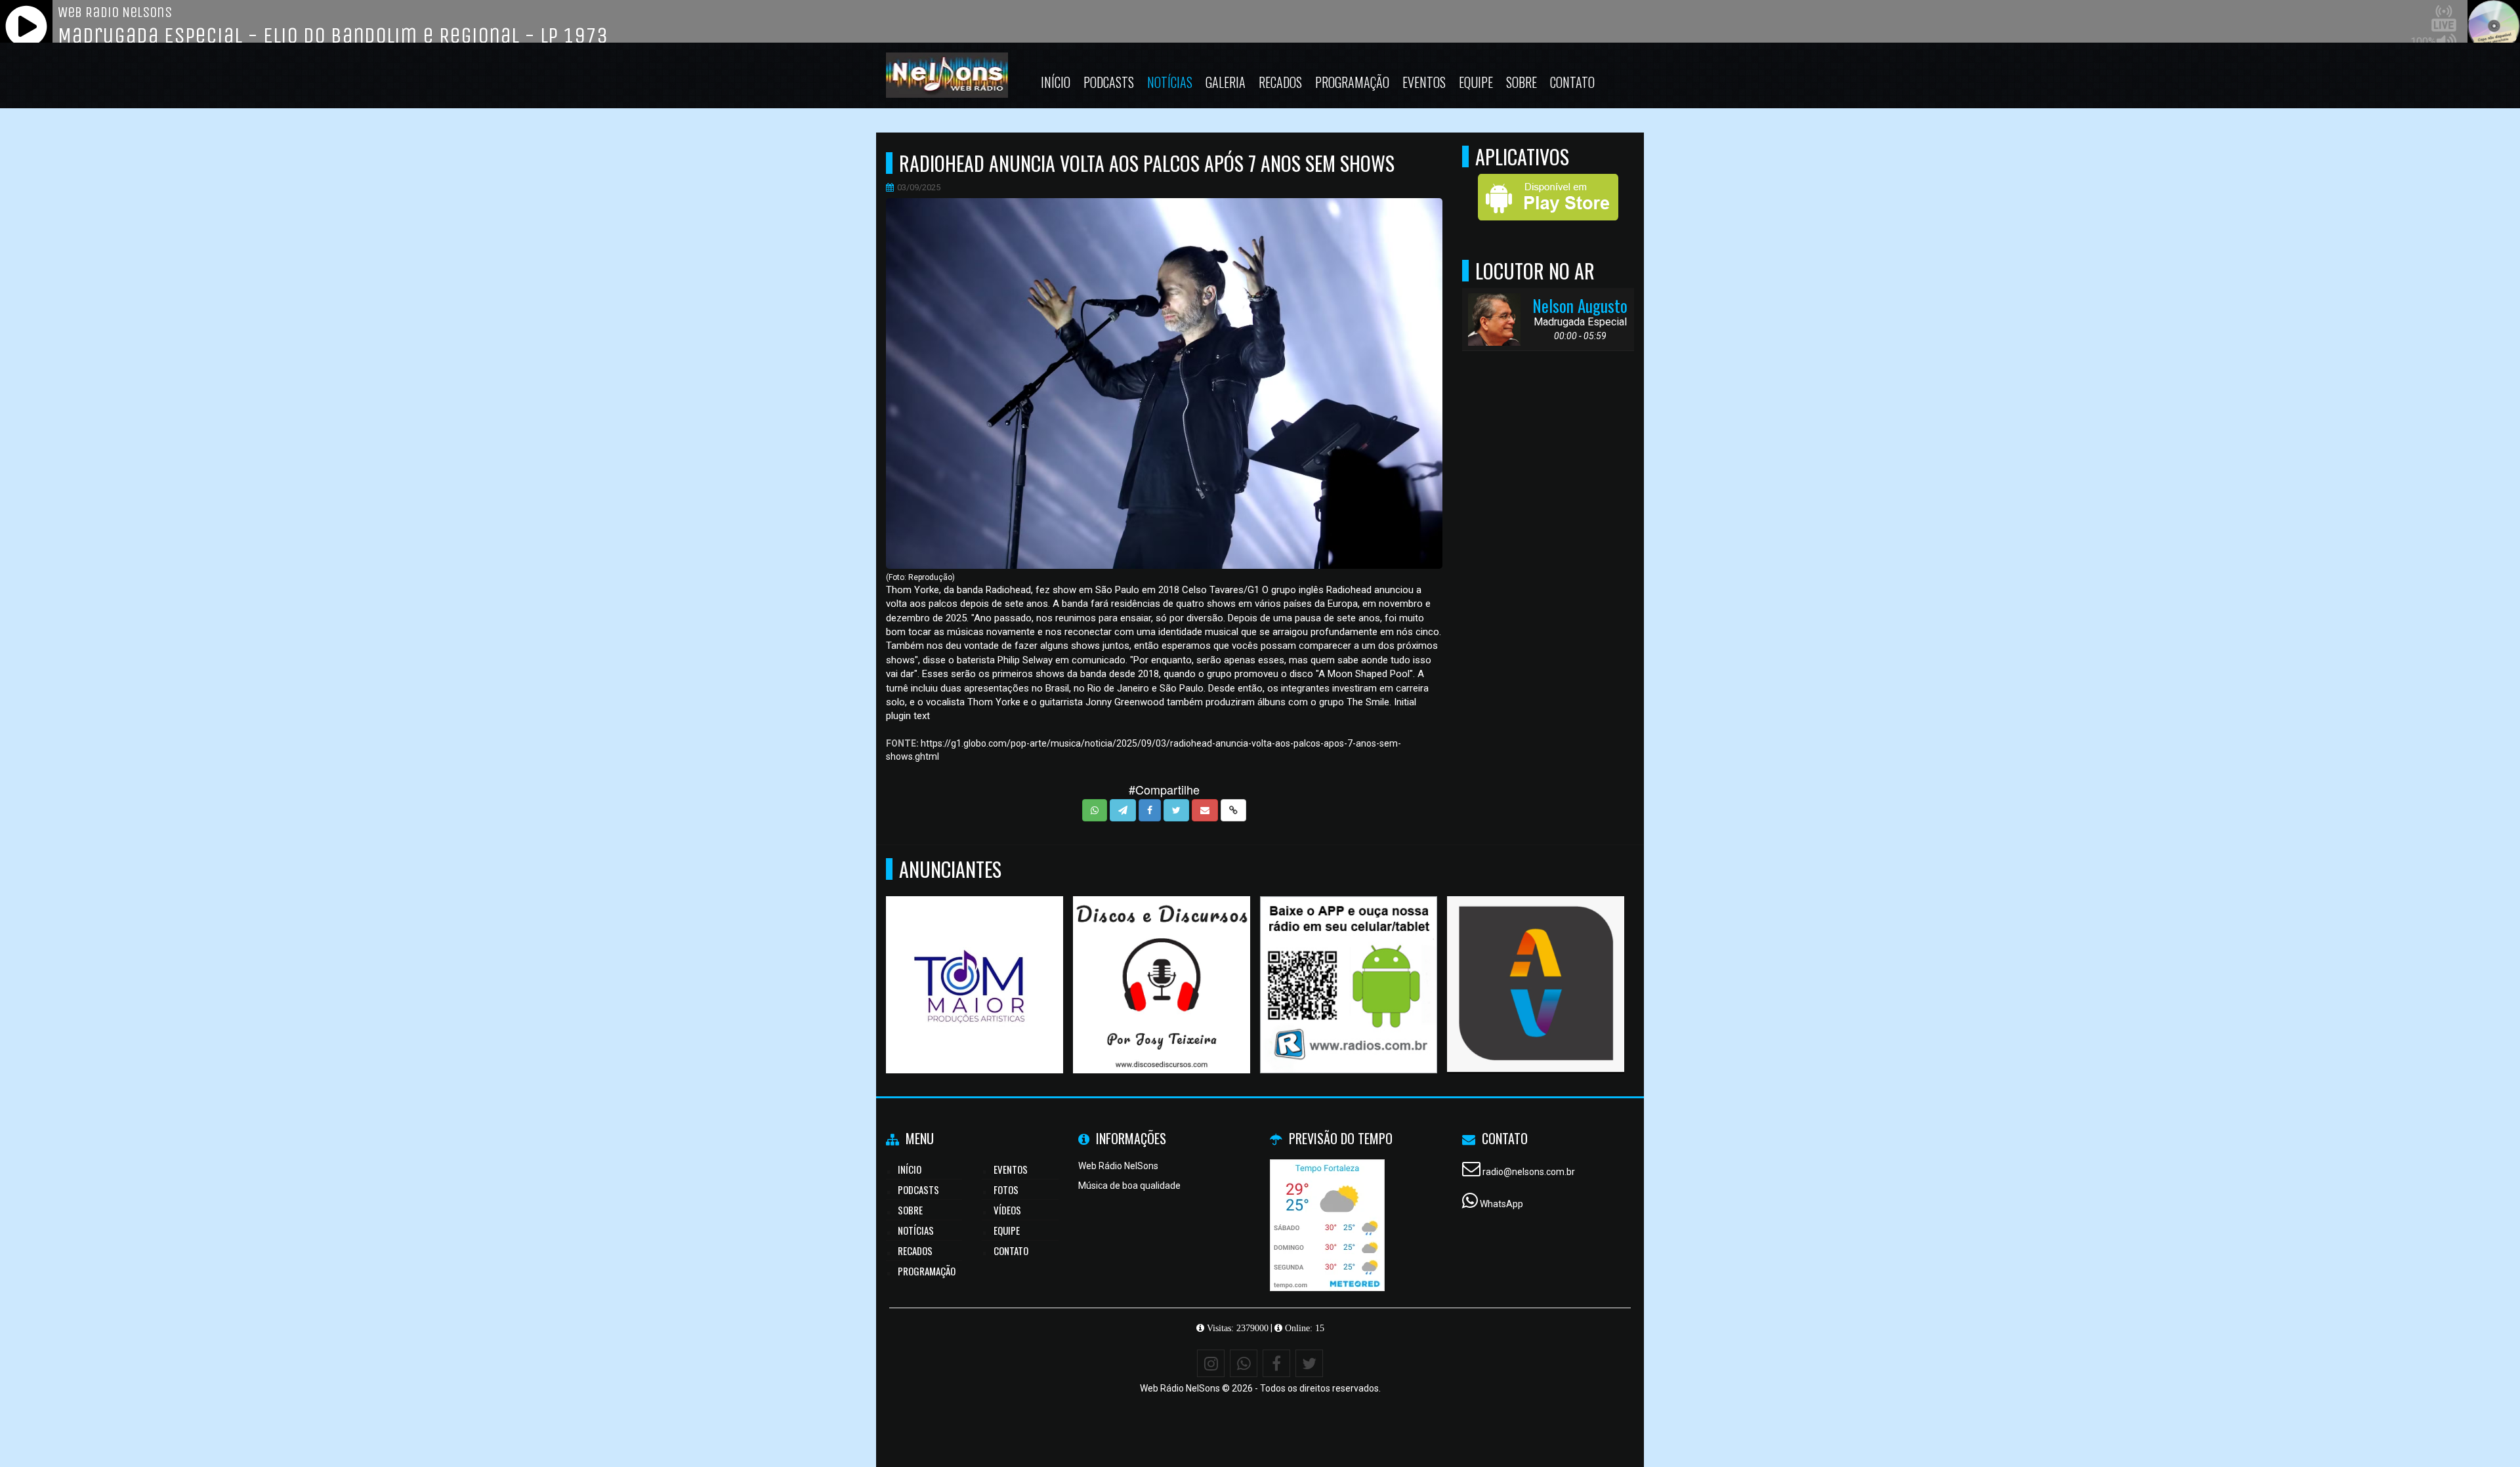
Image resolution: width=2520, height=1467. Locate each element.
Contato (1572, 82)
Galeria (1226, 82)
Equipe (1476, 82)
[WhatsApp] (1244, 1363)
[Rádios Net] (1349, 961)
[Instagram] (1211, 1363)
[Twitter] (1309, 1363)
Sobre (1522, 82)
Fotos (1006, 1189)
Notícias (1170, 82)
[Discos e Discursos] (1162, 961)
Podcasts (1109, 82)
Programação (1352, 82)
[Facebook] (1276, 1363)
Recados (1280, 82)
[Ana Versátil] (1536, 961)
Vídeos (1007, 1210)
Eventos (1424, 82)
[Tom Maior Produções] (975, 961)
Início (1056, 82)
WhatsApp (1501, 1204)
